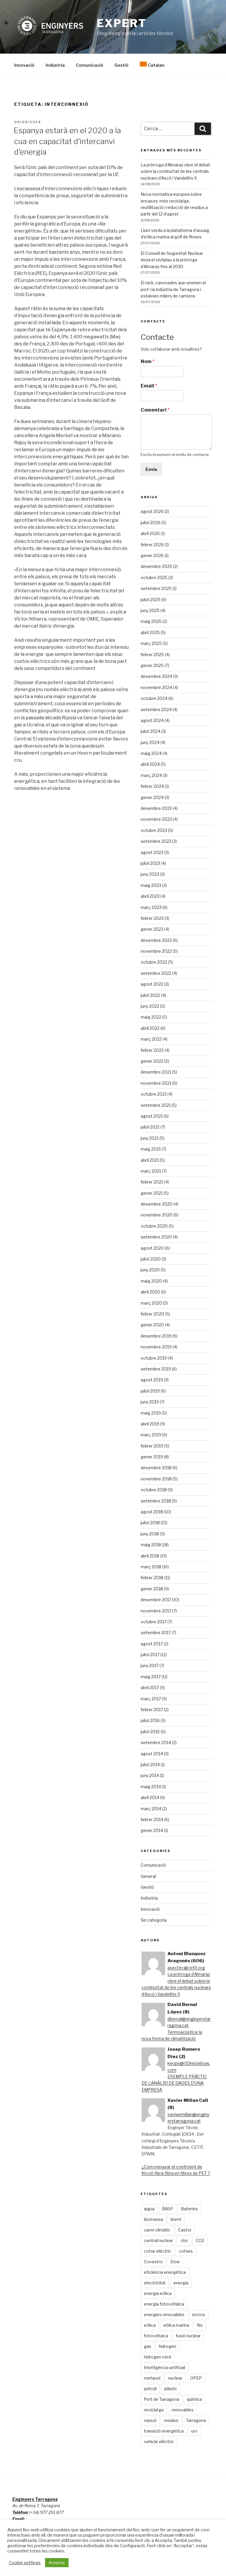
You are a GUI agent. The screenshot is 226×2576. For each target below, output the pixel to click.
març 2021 (151, 1171)
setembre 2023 (156, 841)
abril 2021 (150, 1160)
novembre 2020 (157, 1215)
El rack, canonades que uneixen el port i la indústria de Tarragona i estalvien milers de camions (173, 289)
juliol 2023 (150, 863)
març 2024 (151, 775)
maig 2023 (151, 885)
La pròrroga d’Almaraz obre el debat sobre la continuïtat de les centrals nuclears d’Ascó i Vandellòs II (175, 171)
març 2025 (151, 643)
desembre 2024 (156, 676)
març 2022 (151, 1039)
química (194, 2399)
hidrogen (168, 2346)
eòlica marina (176, 2325)
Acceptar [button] (57, 2562)
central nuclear (158, 2240)
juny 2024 (150, 742)
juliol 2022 (150, 995)
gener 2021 (152, 1193)
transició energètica (164, 2431)
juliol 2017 (150, 1655)
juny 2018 (150, 1534)
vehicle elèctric (159, 2442)
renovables (183, 2410)
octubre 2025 (154, 577)
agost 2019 (152, 1380)
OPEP (196, 2378)
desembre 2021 (156, 1072)
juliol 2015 (150, 1732)
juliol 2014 (150, 1765)
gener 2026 (152, 555)
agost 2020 (152, 1248)
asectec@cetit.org (186, 1968)
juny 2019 (150, 1402)
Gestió (122, 65)
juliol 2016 (150, 1720)
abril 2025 (150, 632)
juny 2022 (150, 1006)
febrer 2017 (152, 1710)
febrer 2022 (152, 1050)
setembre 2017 (156, 1633)
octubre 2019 (154, 1358)
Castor (185, 2230)
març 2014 (151, 1809)
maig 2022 (151, 1017)
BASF (168, 2209)
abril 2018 (150, 1556)
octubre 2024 (154, 698)
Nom (148, 361)
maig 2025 (151, 621)
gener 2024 (152, 797)
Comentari (155, 410)
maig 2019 (151, 1413)
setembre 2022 (156, 973)
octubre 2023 (154, 830)
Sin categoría (154, 1920)
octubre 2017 (154, 1622)
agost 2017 (152, 1644)
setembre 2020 (156, 1237)
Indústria (55, 65)
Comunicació (90, 65)
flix (200, 2325)
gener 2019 (152, 1457)
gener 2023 (152, 929)
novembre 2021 (156, 1083)
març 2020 (151, 1303)
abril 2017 (150, 1687)
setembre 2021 (156, 1105)
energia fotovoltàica (164, 2304)
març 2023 (151, 907)
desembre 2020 (157, 1204)
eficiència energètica (165, 2272)
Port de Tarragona (162, 2399)
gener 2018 (152, 1589)
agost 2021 (152, 1116)
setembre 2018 (156, 1501)
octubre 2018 (154, 1490)
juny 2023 (150, 874)
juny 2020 (150, 1270)
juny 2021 (150, 1138)
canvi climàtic (157, 2230)
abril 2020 (150, 1292)
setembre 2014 (156, 1742)
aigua (149, 2209)
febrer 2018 (152, 1578)
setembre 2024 (156, 709)
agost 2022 (152, 984)
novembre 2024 (156, 687)
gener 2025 (152, 665)
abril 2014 (150, 1797)
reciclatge (154, 2410)
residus (171, 2420)
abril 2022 (150, 1028)
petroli (150, 2389)
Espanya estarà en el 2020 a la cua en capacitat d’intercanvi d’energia (67, 141)
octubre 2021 (154, 1094)
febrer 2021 (152, 1182)
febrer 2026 (152, 545)
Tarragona (196, 2420)
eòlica (150, 2325)
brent (176, 2219)
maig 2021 (151, 1149)
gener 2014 (152, 1830)
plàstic (171, 2389)
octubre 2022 (154, 962)
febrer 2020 (152, 1314)
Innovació (24, 65)
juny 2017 (150, 1665)
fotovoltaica (156, 2336)
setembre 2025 (156, 588)
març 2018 (151, 1567)
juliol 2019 (150, 1391)
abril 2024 (150, 764)
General (148, 1876)
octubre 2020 (154, 1226)
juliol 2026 (151, 523)
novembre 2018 (156, 1479)
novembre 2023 (156, 819)
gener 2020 (152, 1325)
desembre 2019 (156, 1336)
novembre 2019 (156, 1347)
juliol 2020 (151, 1259)
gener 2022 (152, 1061)
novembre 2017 (156, 1611)
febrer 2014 (152, 1819)
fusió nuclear (188, 2336)
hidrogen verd (157, 2357)
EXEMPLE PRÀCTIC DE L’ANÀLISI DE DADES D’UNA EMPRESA (174, 2083)
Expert (122, 23)
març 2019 (151, 1435)
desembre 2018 (156, 1468)
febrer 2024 (152, 786)
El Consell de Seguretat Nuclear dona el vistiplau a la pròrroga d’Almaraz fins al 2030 (172, 260)
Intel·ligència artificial (164, 2367)
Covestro (153, 2262)
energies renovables (164, 2315)
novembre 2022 (156, 951)
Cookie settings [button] (25, 2563)
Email (149, 386)
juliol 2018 (150, 1523)
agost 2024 (152, 720)
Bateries (190, 2209)
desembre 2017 (156, 1600)
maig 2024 (151, 753)
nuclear (175, 2378)
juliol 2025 (151, 600)
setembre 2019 (156, 1369)
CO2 (200, 2240)
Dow (175, 2262)
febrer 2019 (152, 1446)
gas (148, 2346)
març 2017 (151, 1699)
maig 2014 (151, 1787)
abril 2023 (150, 896)
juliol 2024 (151, 731)
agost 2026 (152, 511)
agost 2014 (152, 1754)
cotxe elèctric (158, 2251)
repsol (150, 2420)
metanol (152, 2378)
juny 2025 (150, 610)
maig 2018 (151, 1545)
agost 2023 (152, 852)
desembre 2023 (156, 808)
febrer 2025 (152, 655)
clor (184, 2240)
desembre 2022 (156, 940)
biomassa (153, 2219)
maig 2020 (151, 1281)
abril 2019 (150, 1424)
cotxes (186, 2251)
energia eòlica (158, 2293)
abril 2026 (150, 533)
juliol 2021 (150, 1127)
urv (194, 2431)
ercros (199, 2315)
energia (181, 2283)
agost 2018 (152, 1512)
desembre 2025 (156, 566)
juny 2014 (150, 1775)
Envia (151, 469)
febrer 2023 (152, 918)
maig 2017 (151, 1677)
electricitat (155, 2283)
